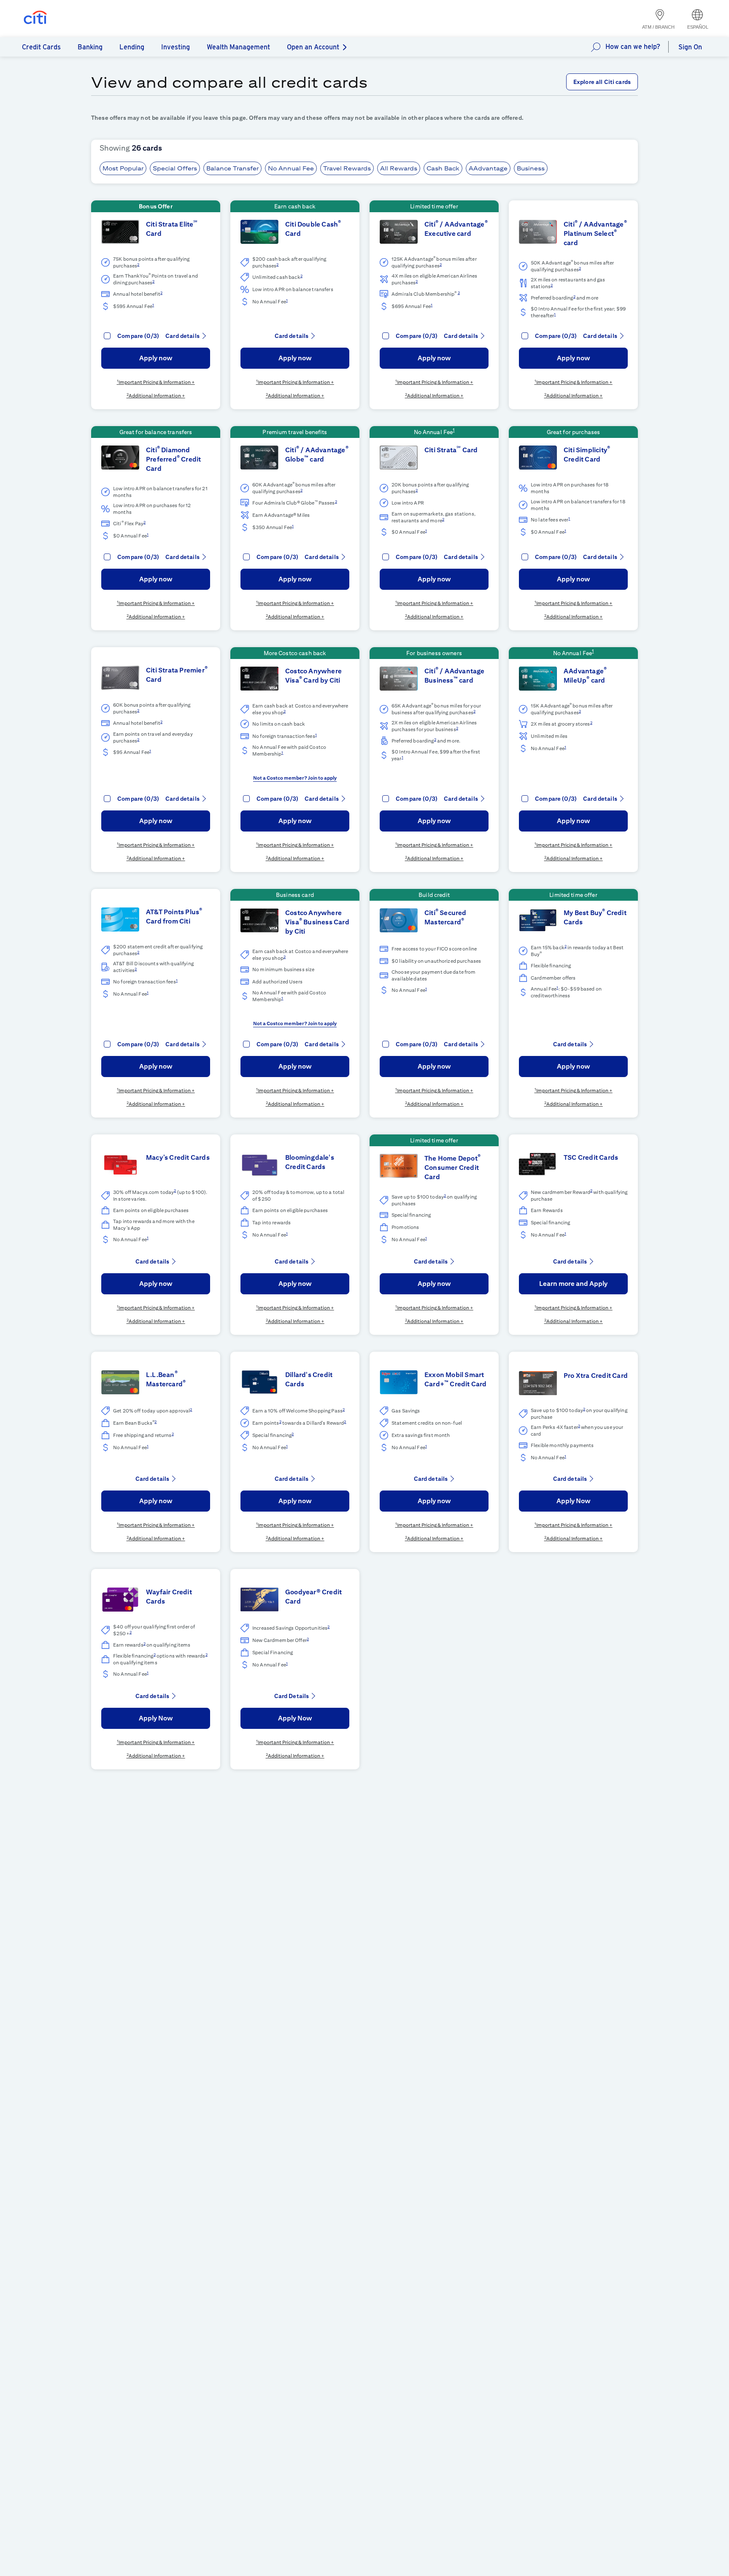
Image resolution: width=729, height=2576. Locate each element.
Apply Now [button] (574, 1501)
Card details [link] (182, 336)
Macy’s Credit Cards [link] (178, 1157)
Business (531, 168)
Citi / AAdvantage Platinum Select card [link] (595, 234)
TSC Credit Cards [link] (591, 1157)
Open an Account (313, 47)
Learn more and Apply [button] (573, 1284)
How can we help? (633, 47)
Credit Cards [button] (41, 47)
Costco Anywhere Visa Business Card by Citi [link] (317, 922)
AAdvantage (488, 168)
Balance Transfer (232, 168)
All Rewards (399, 168)
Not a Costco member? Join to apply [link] (295, 778)
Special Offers (175, 168)
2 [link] (138, 264)
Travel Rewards (347, 168)
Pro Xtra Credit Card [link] (596, 1376)
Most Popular (123, 168)
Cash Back (443, 168)
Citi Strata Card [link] (451, 450)
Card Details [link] (292, 1696)
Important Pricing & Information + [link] (157, 382)
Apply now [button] (156, 358)
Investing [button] (175, 47)
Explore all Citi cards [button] (602, 82)
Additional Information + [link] (157, 396)
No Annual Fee (291, 168)
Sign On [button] (690, 47)
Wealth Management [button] (238, 47)
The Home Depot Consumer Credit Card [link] (452, 1168)
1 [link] (153, 305)
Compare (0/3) (138, 336)
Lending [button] (132, 47)
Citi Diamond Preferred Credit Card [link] (173, 459)
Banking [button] (90, 47)
